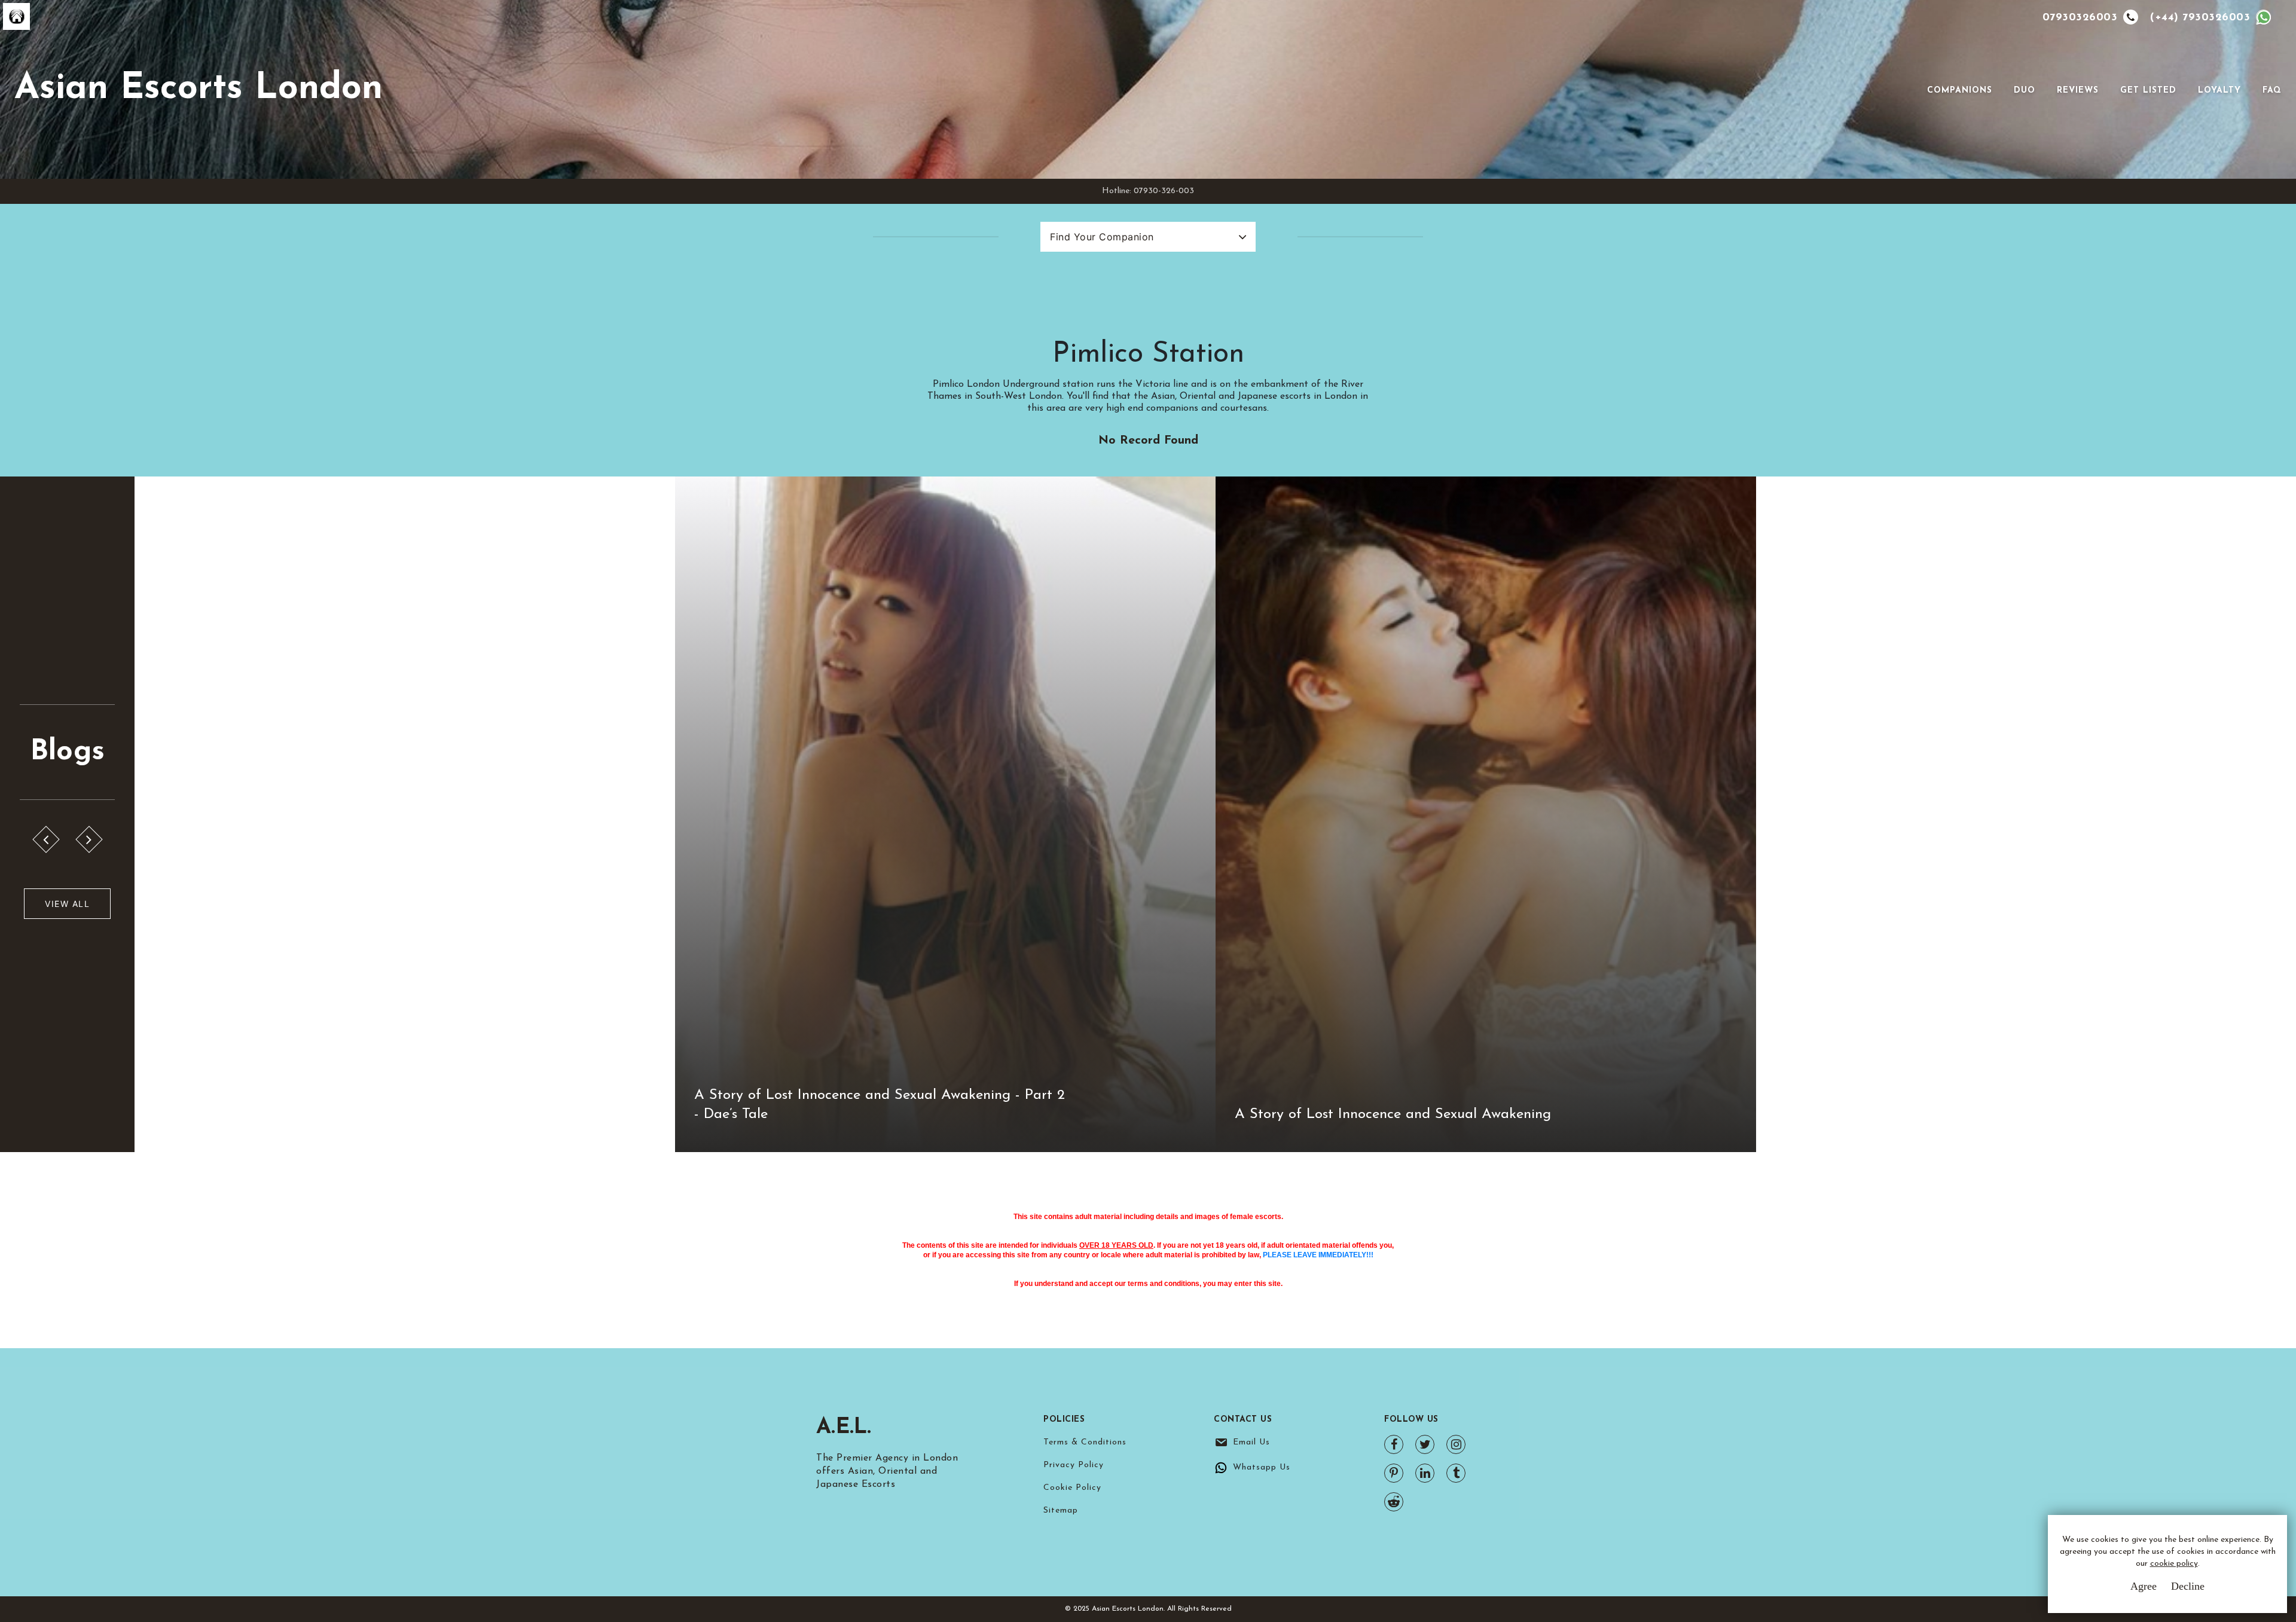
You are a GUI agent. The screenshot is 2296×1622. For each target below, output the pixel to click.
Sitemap (1061, 1510)
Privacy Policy (1074, 1465)
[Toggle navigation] (1910, 90)
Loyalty (2219, 91)
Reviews (2078, 91)
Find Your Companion (1102, 237)
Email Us (1251, 1442)
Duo (2025, 91)
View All (67, 904)
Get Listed (2148, 91)
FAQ (2272, 91)
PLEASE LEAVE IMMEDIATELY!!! (1318, 1255)
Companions (1960, 91)
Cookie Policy (1072, 1488)
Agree (2144, 1586)
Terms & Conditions (1085, 1442)
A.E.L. (844, 1428)
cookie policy (2174, 1564)
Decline (2188, 1586)
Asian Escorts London (199, 89)
